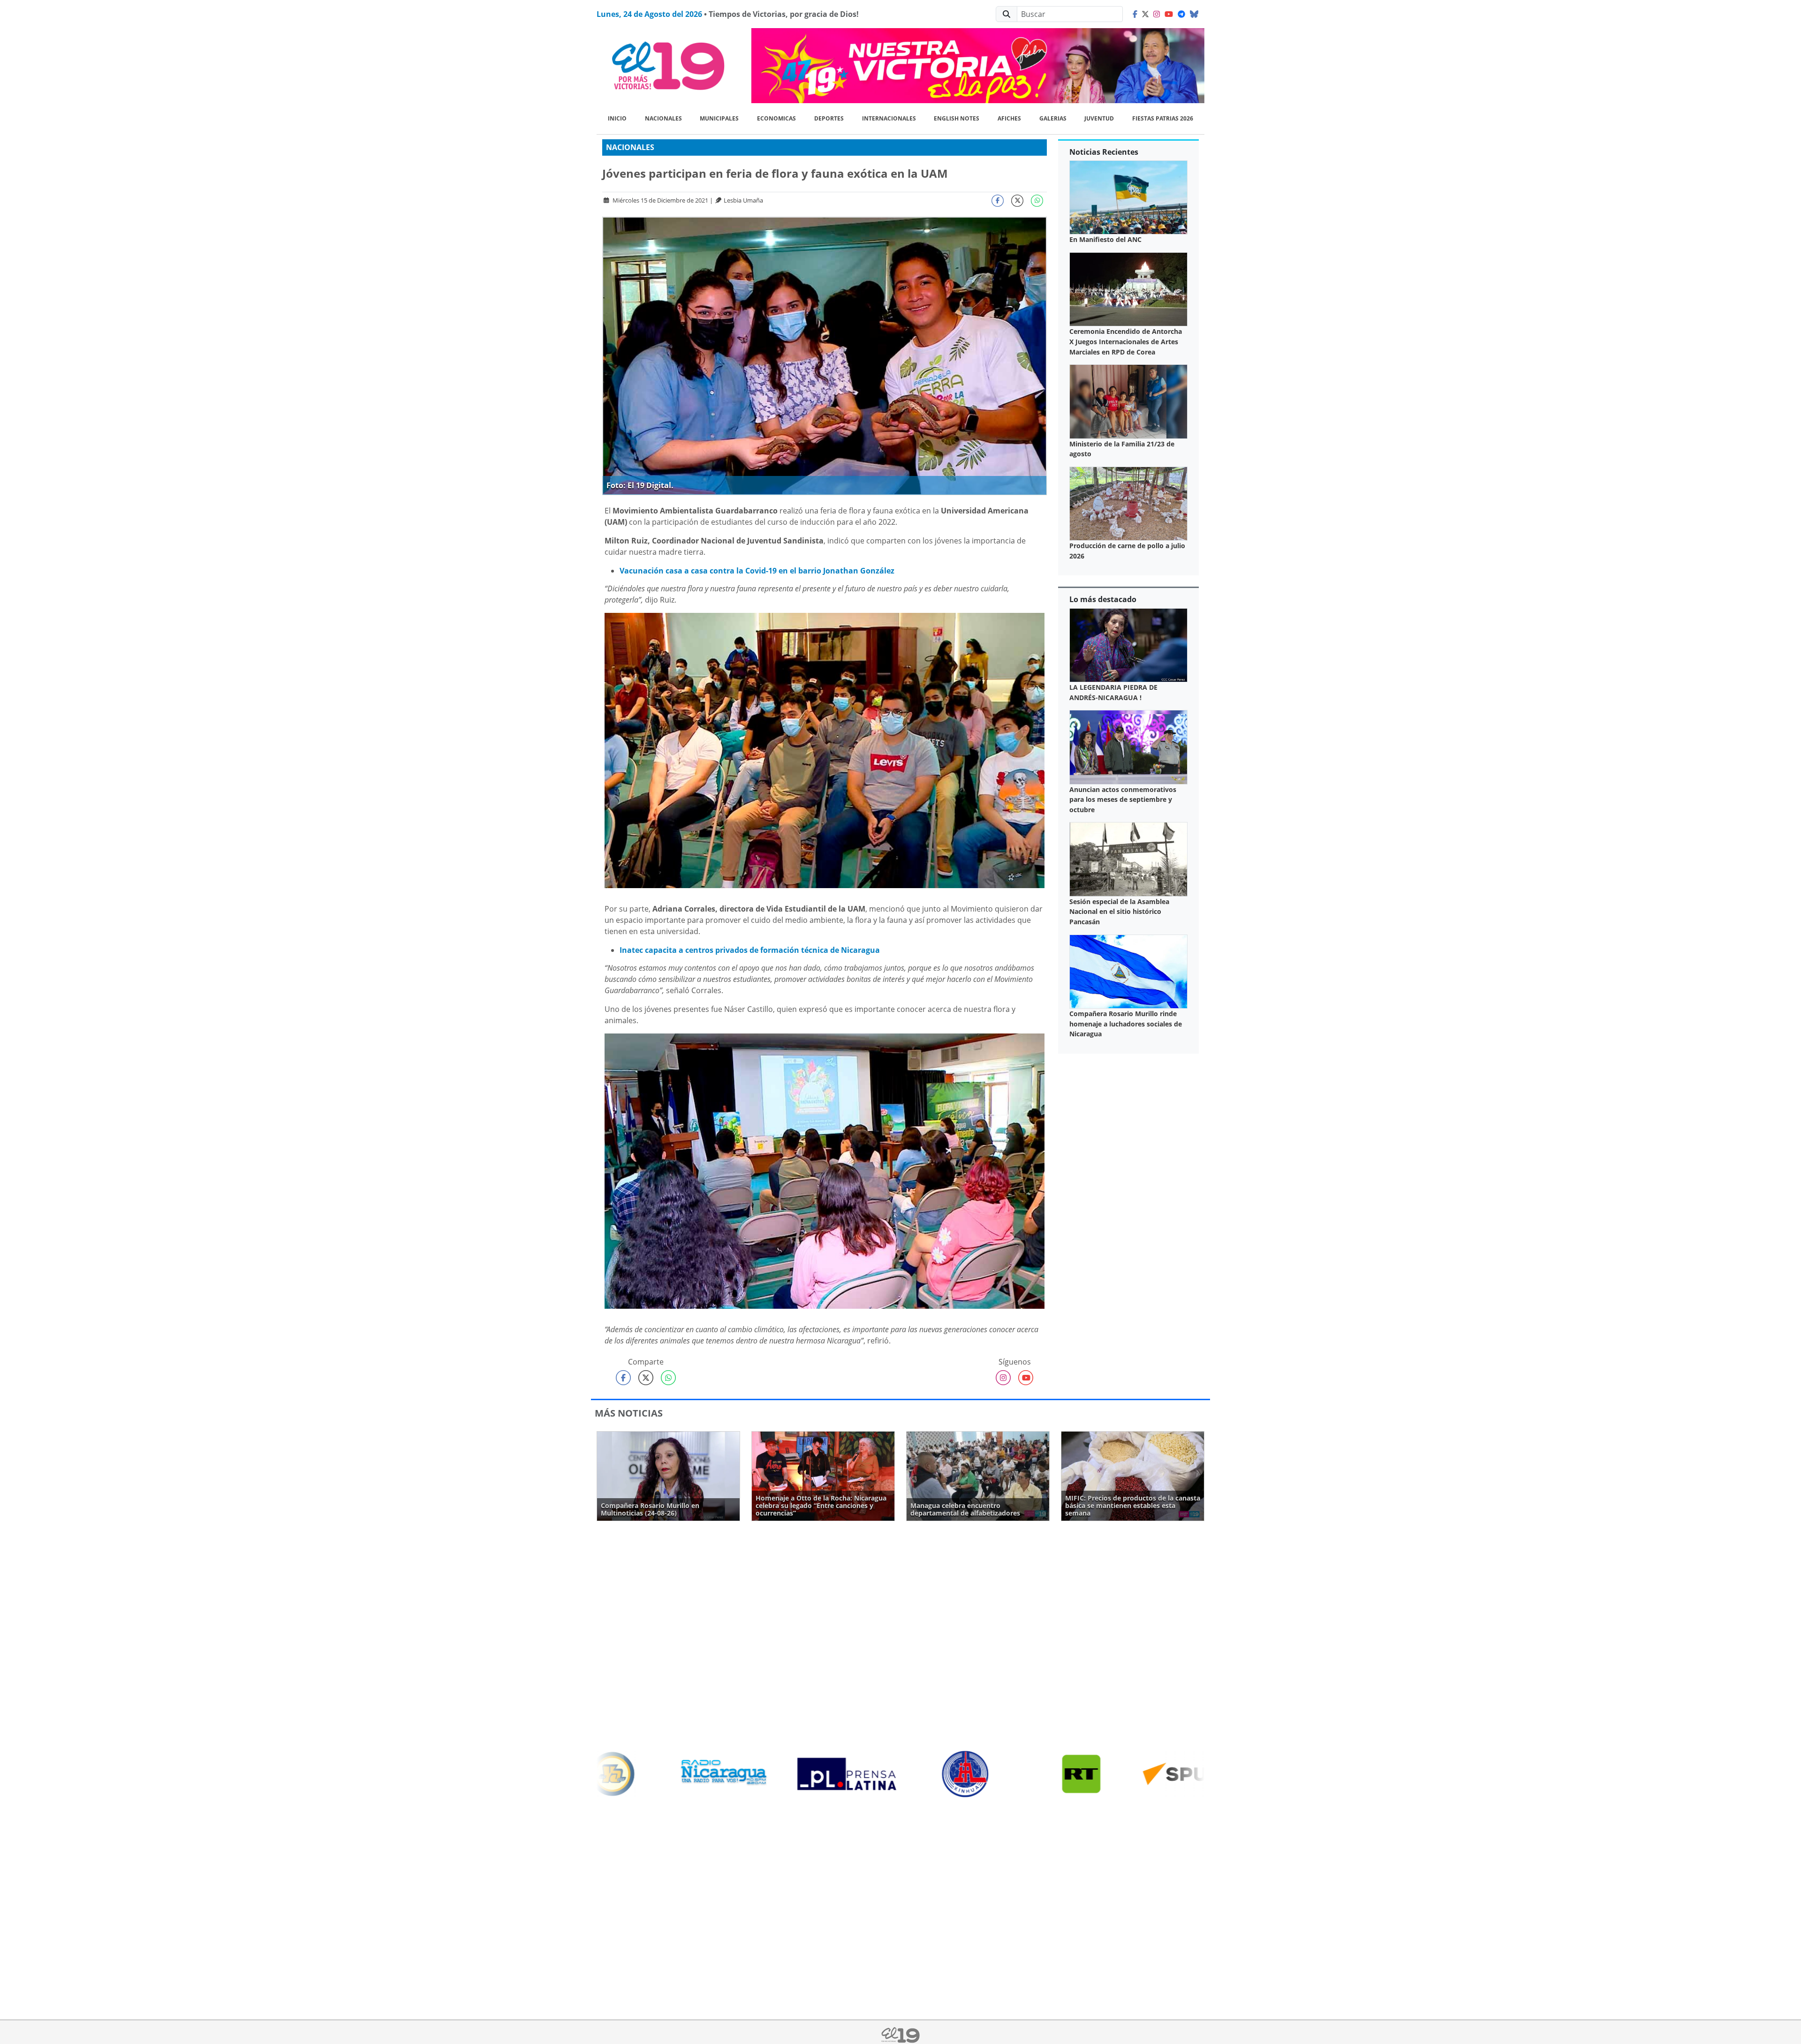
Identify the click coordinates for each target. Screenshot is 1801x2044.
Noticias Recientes (1104, 152)
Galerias (1053, 118)
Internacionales (889, 118)
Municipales (719, 118)
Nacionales (663, 118)
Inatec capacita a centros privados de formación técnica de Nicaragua (750, 950)
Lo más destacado (1103, 599)
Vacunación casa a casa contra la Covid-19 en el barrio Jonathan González (757, 571)
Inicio (617, 118)
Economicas (776, 118)
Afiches (1009, 118)
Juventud (1099, 118)
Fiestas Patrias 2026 (1163, 118)
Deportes (829, 118)
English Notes (957, 118)
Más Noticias (629, 1413)
